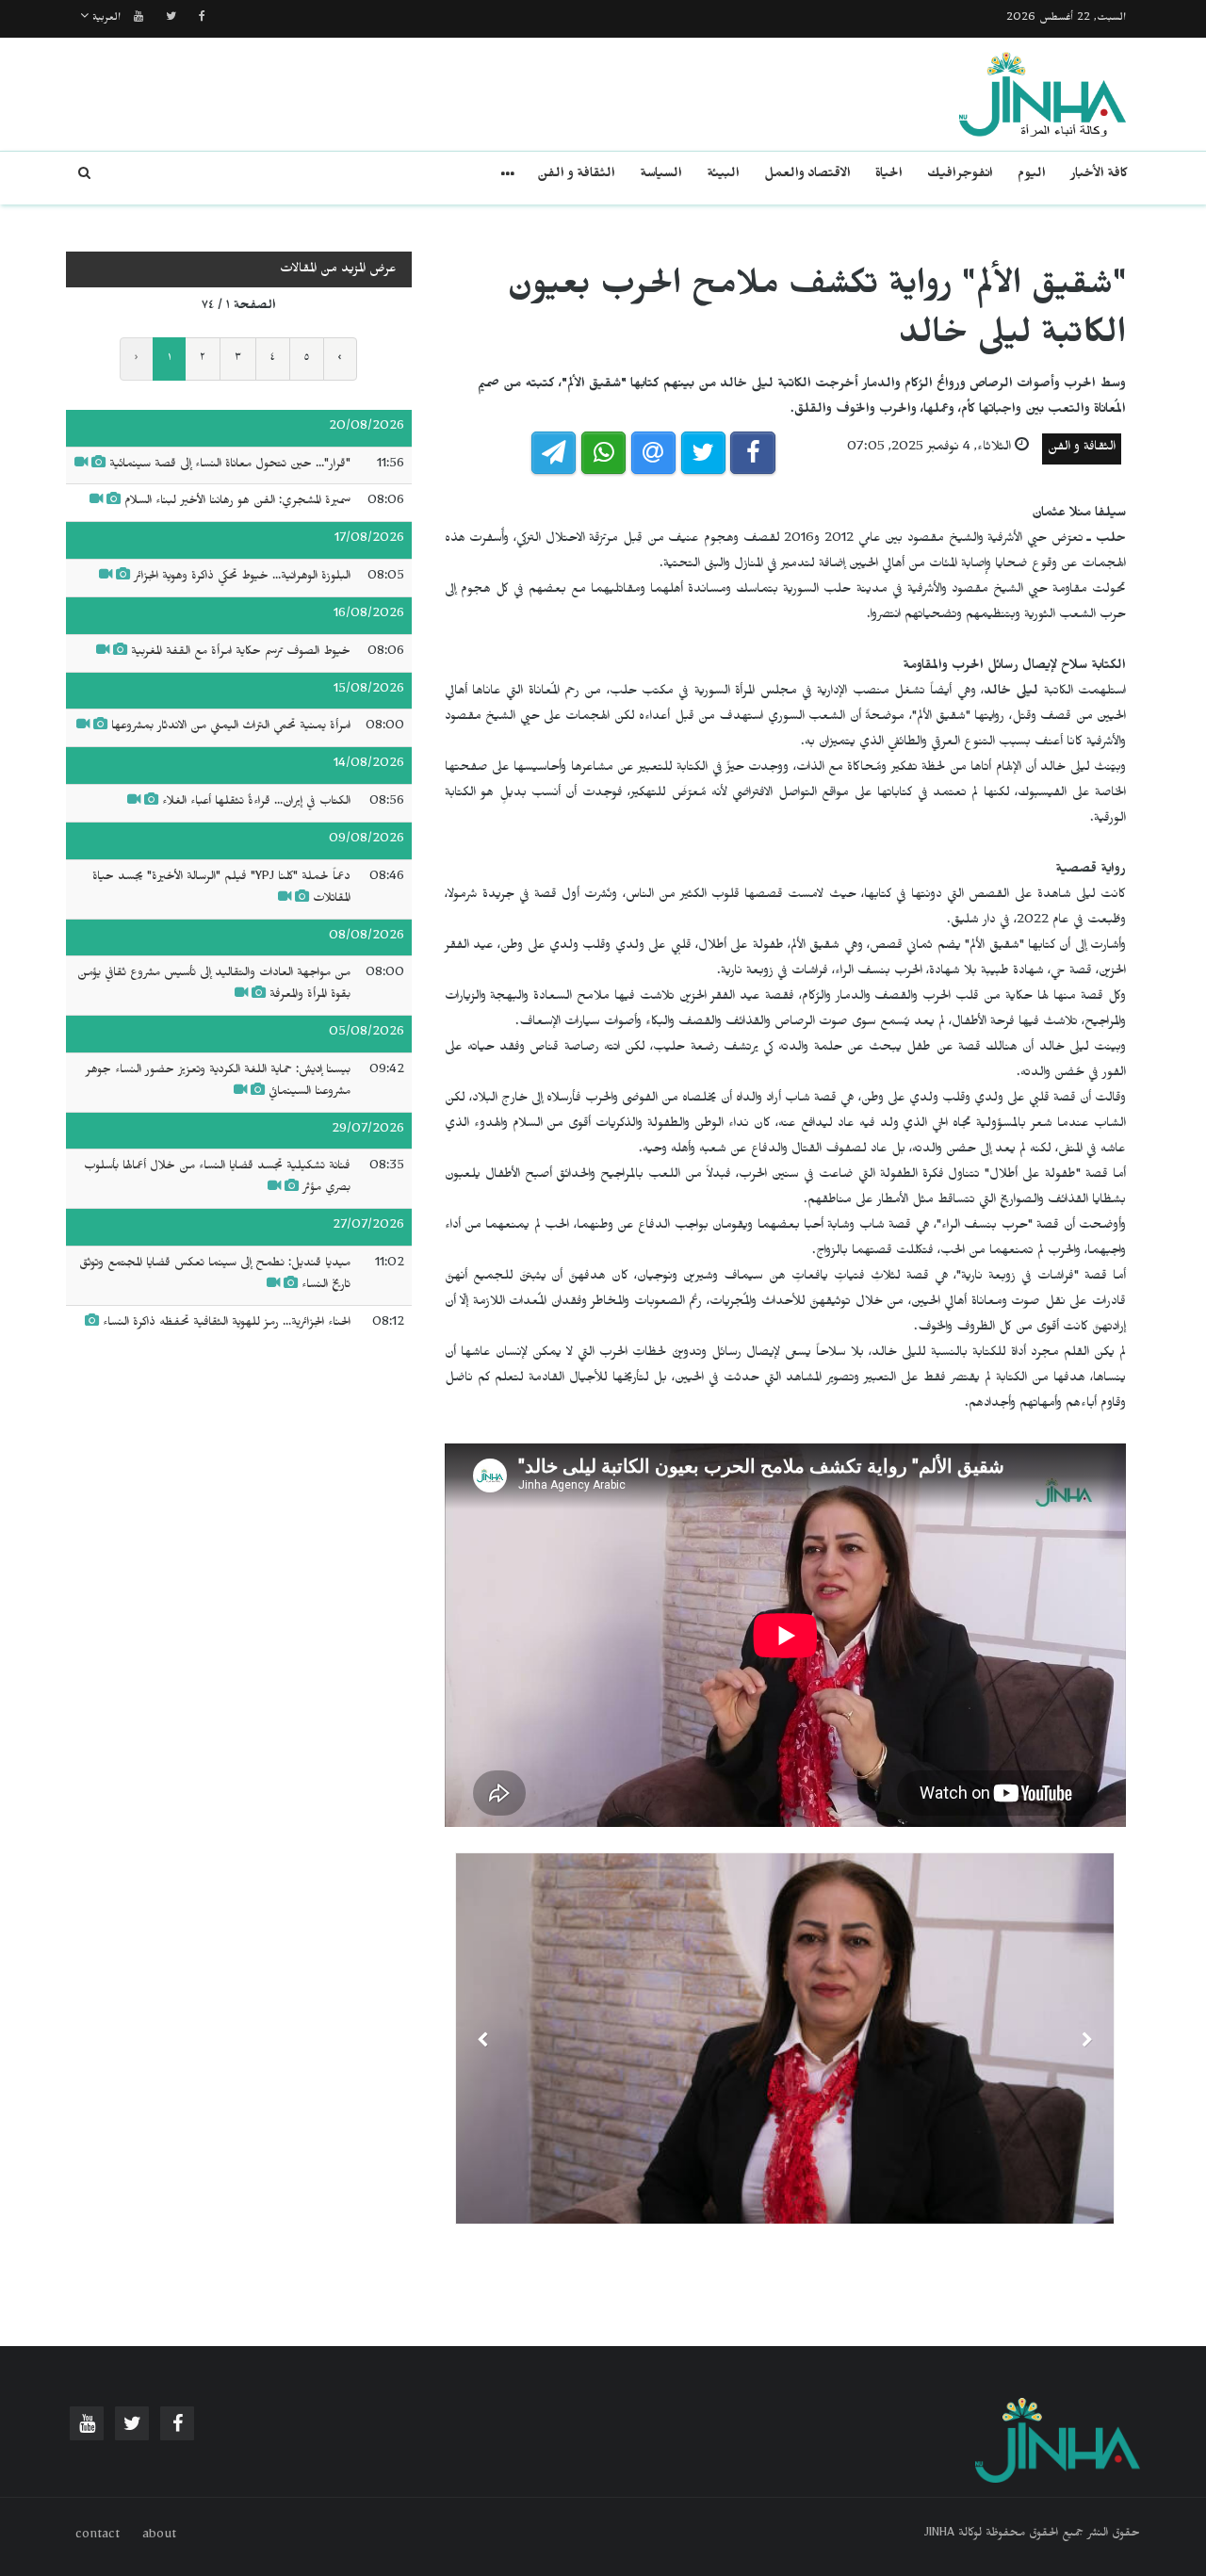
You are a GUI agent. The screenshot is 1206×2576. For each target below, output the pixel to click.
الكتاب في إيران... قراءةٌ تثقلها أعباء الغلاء (256, 803)
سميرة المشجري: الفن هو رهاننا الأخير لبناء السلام (237, 502)
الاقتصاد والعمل (807, 176)
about (159, 2536)
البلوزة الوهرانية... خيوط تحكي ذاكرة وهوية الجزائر (242, 578)
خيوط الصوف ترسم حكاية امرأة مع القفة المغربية (241, 653)
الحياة (889, 176)
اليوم (1032, 176)
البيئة (723, 176)
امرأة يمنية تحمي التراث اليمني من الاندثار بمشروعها (231, 727)
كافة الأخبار (1099, 176)
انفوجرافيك (960, 176)
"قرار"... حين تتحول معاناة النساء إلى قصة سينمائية (230, 465)
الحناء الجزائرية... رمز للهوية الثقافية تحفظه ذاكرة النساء (227, 1324)
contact (98, 2536)
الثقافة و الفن (576, 176)
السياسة (661, 176)
